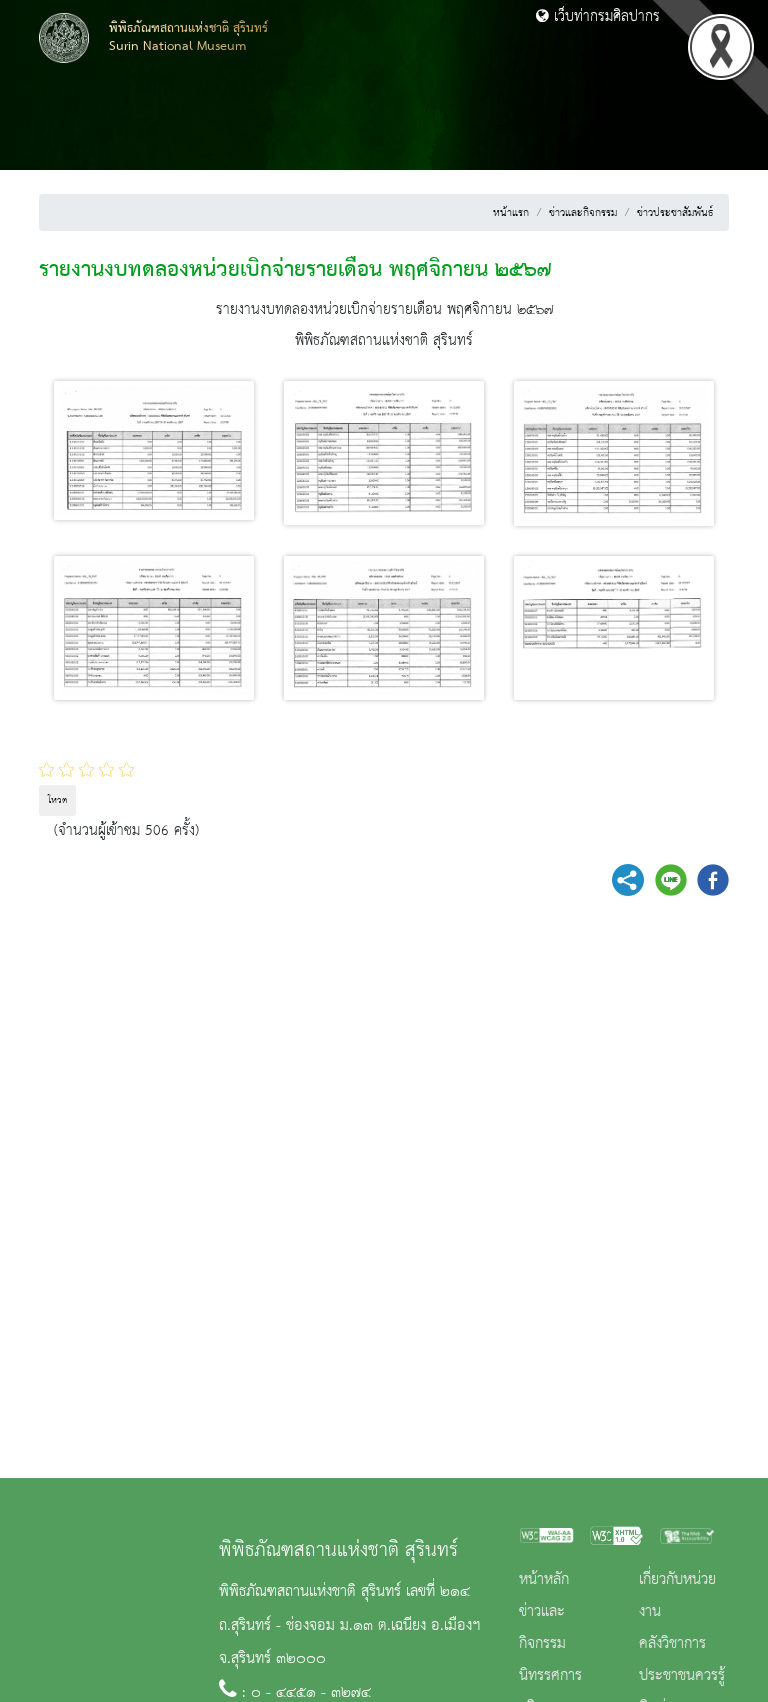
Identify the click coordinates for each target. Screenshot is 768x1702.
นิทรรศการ (550, 1676)
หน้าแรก (511, 213)
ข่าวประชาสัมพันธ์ (675, 213)
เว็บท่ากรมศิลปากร (604, 17)
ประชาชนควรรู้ (682, 1676)
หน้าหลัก (544, 1580)
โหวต (57, 800)
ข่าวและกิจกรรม (583, 213)
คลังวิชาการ (672, 1644)
